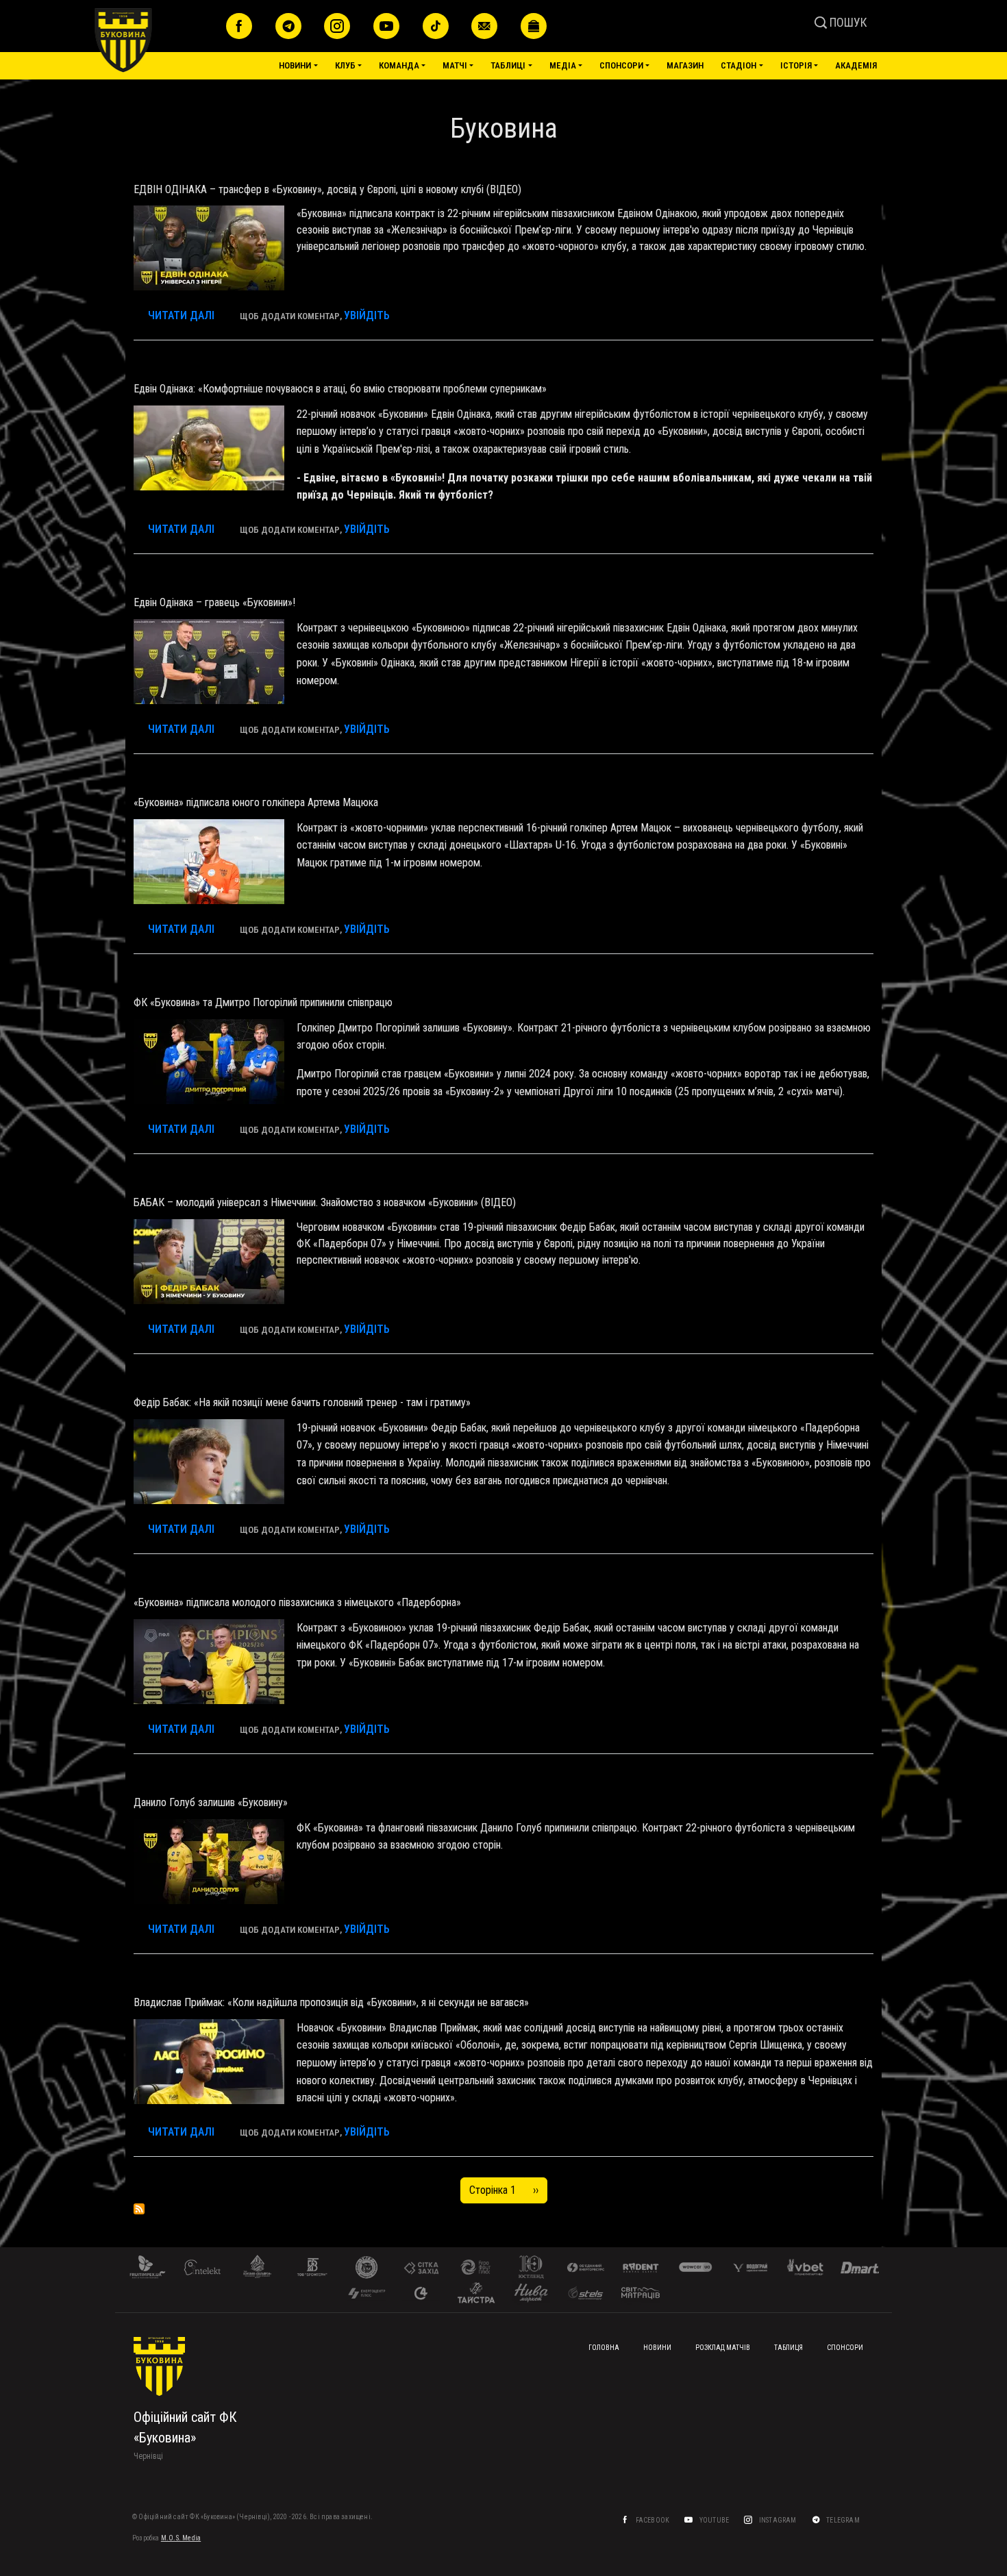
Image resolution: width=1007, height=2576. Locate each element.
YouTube (715, 2520)
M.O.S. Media (181, 2538)
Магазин (685, 65)
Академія (856, 65)
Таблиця (788, 2348)
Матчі (455, 65)
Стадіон (738, 65)
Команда (399, 65)
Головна (604, 2348)
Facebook (654, 2520)
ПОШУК (847, 22)
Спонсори (621, 65)
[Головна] (155, 40)
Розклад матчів (723, 2348)
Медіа (563, 65)
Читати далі (181, 315)
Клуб (345, 65)
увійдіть (367, 315)
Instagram (779, 2520)
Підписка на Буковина (139, 2209)
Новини (295, 65)
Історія (796, 65)
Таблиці (508, 65)
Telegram (844, 2520)
